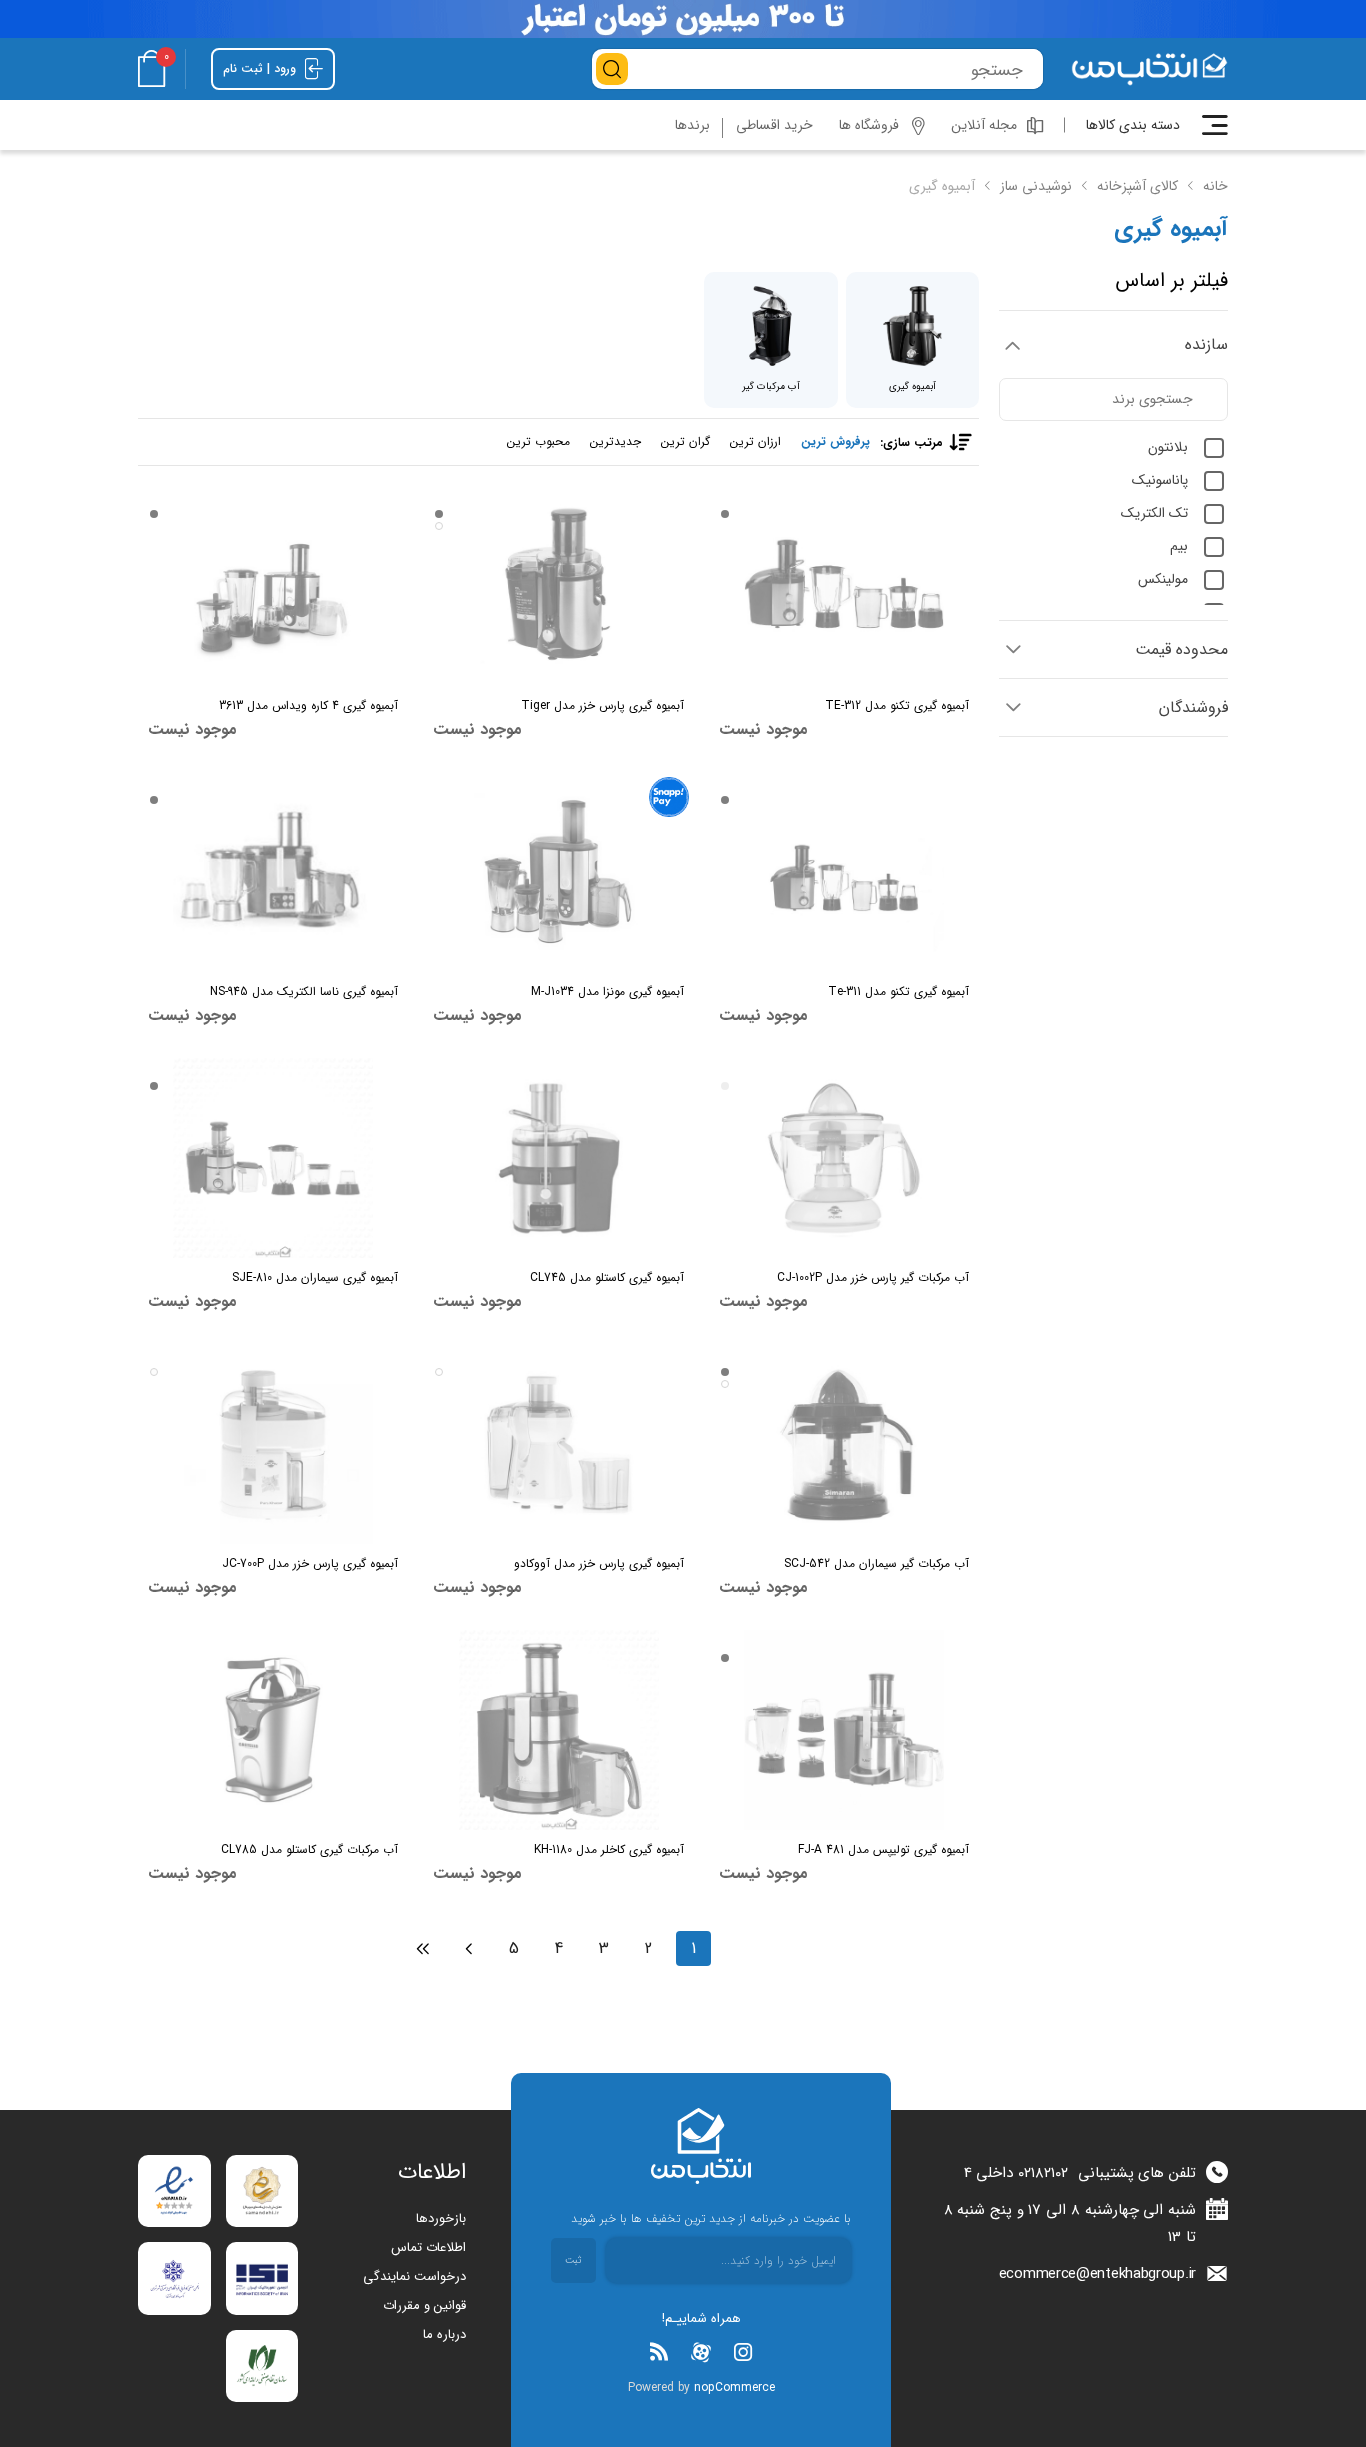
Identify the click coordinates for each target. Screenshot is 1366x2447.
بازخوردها (441, 2218)
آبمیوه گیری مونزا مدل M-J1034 (607, 991)
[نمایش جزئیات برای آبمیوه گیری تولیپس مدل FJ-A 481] (844, 1730)
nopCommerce (734, 2387)
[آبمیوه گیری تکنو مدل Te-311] (844, 872)
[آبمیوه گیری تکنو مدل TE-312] (844, 586)
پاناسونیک (1160, 480)
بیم (1179, 546)
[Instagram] (743, 2352)
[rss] (659, 2352)
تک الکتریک (1154, 513)
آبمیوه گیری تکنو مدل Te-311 (898, 991)
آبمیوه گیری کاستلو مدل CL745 (606, 1277)
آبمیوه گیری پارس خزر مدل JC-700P (310, 1563)
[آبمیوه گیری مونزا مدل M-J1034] (558, 872)
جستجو (612, 69)
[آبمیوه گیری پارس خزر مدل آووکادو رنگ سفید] (558, 1444)
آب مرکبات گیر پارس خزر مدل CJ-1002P (873, 1277)
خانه (1215, 186)
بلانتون (1168, 447)
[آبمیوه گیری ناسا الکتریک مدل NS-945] (273, 872)
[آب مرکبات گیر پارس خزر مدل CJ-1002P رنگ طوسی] (844, 1158)
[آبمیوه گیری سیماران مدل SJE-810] (273, 1158)
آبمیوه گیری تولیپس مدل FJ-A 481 (883, 1849)
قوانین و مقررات (424, 2305)
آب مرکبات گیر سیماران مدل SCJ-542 (876, 1563)
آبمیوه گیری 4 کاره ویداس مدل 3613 (308, 705)
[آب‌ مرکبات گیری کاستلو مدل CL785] (273, 1730)
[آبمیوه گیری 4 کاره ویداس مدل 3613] (273, 586)
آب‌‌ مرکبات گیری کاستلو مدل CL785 (309, 1849)
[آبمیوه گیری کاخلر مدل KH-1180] (558, 1730)
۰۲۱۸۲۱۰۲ (1043, 2173)
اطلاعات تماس (428, 2247)
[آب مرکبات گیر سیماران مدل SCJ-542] (844, 1444)
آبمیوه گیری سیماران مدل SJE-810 (315, 1277)
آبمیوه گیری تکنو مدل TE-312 (897, 705)
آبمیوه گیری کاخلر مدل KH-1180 (608, 1849)
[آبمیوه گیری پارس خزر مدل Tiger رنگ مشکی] (558, 586)
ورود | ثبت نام (261, 68)
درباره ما (444, 2334)
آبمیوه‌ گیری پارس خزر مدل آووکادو (598, 1563)
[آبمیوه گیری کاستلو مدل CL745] (558, 1158)
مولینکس (1163, 579)
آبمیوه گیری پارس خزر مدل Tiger (602, 705)
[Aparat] (701, 2352)
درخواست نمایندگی (414, 2276)
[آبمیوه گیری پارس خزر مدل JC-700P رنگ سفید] (273, 1444)
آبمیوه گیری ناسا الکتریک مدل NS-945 (304, 991)
